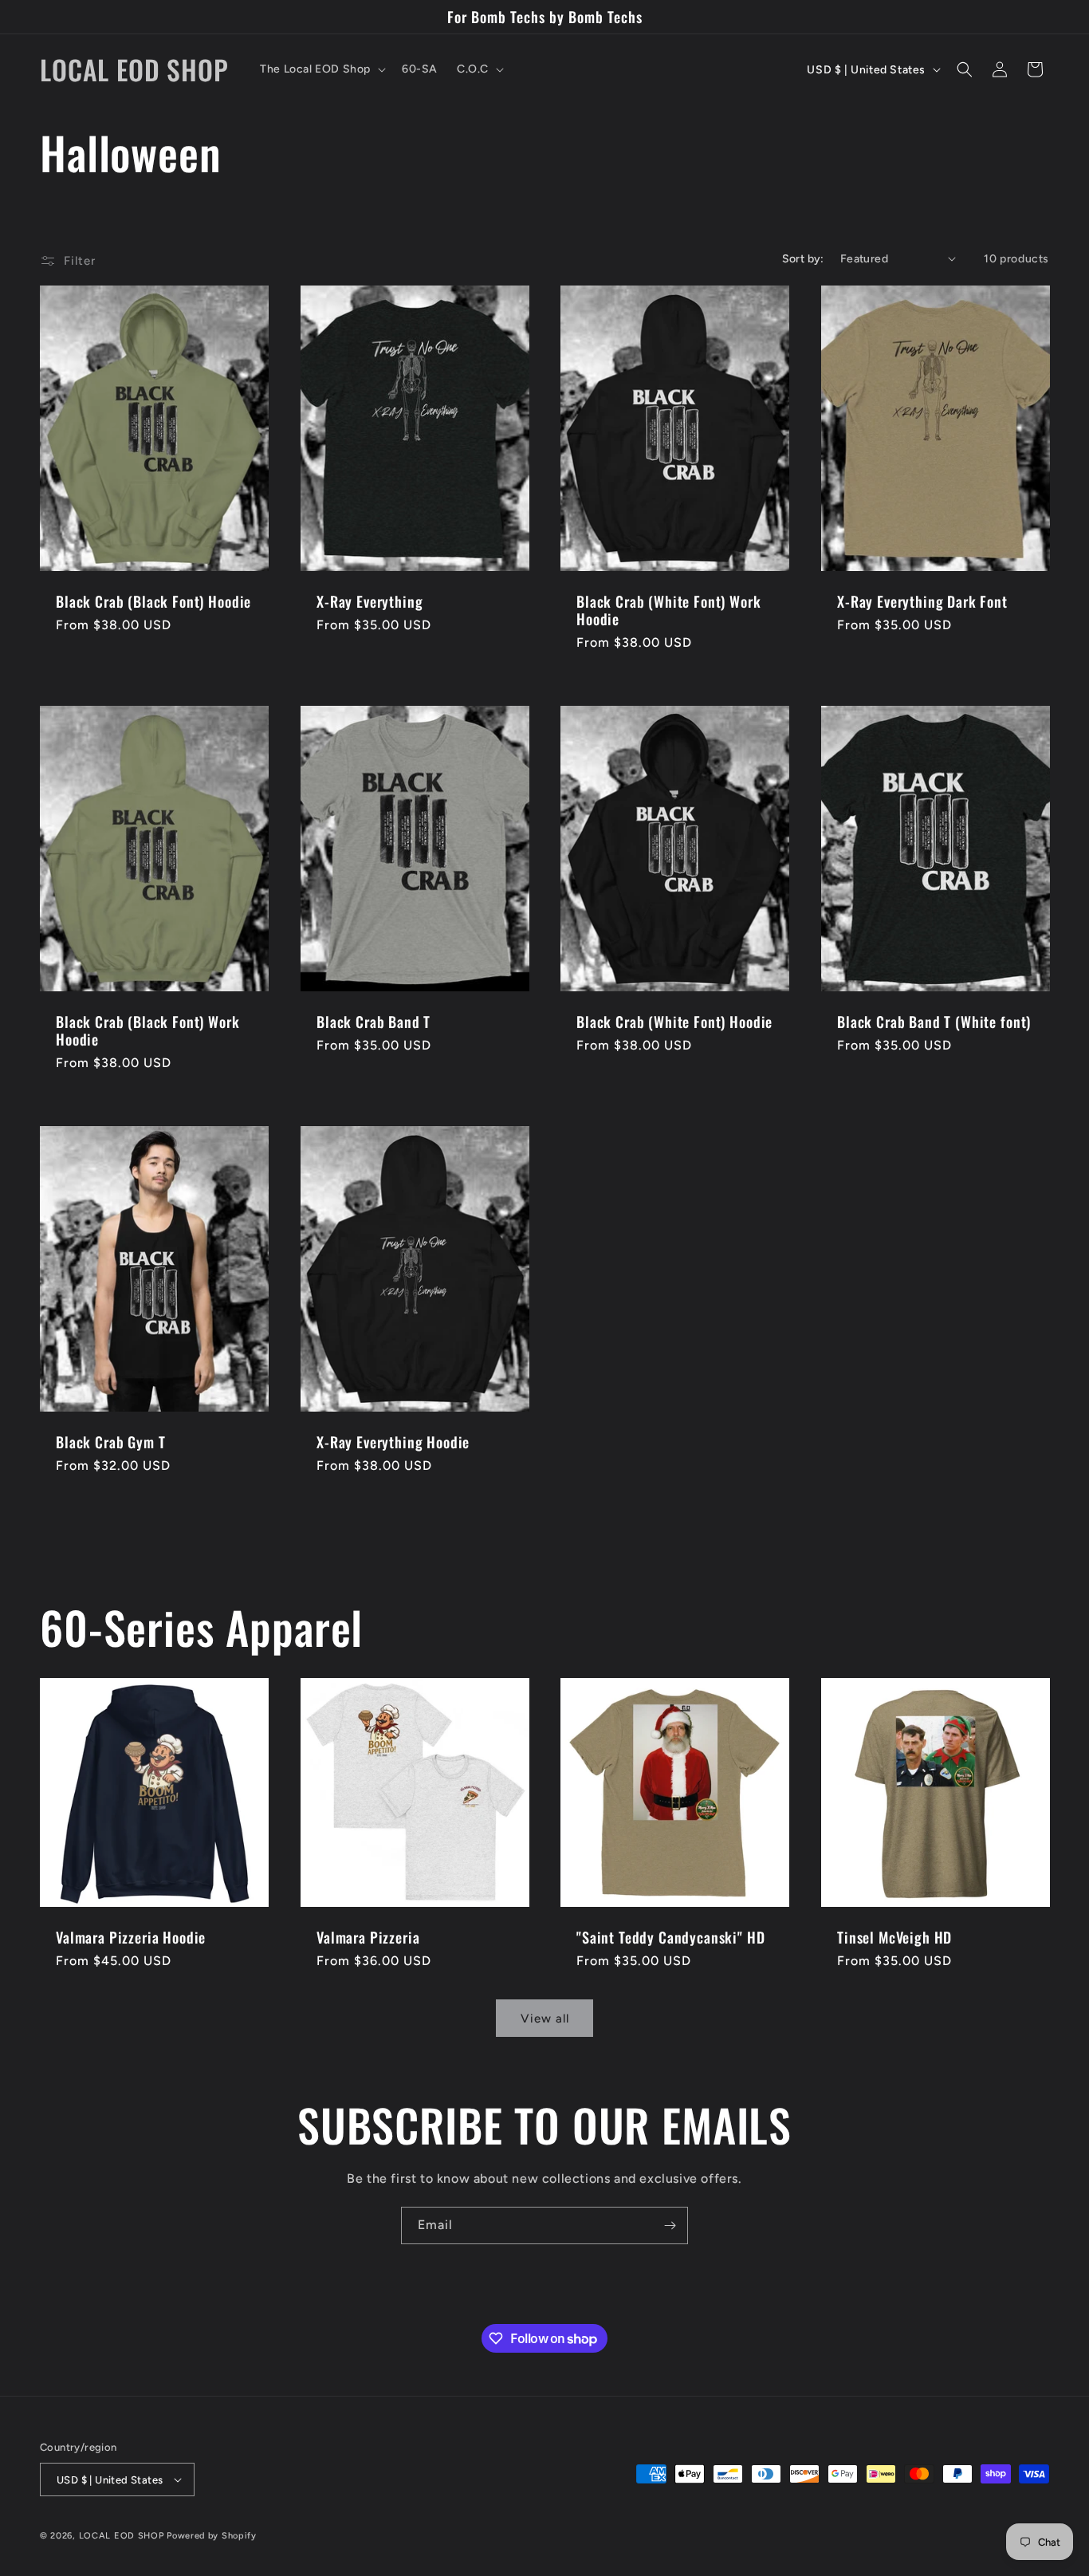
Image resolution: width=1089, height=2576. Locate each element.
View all (545, 2019)
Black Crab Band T (373, 1022)
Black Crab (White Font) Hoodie (674, 1022)
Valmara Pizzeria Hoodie (131, 1936)
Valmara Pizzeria (368, 1936)
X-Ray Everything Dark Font (922, 601)
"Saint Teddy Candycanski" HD (671, 1936)
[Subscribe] (670, 2225)
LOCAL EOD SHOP (122, 2536)
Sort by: (803, 259)
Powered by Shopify (212, 2536)
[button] (321, 69)
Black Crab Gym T (110, 1442)
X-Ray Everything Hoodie (393, 1442)
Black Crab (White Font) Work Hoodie (669, 610)
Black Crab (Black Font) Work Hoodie (148, 1030)
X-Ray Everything (370, 601)
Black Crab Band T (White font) (934, 1022)
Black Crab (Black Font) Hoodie (153, 601)
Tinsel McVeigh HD (894, 1936)
